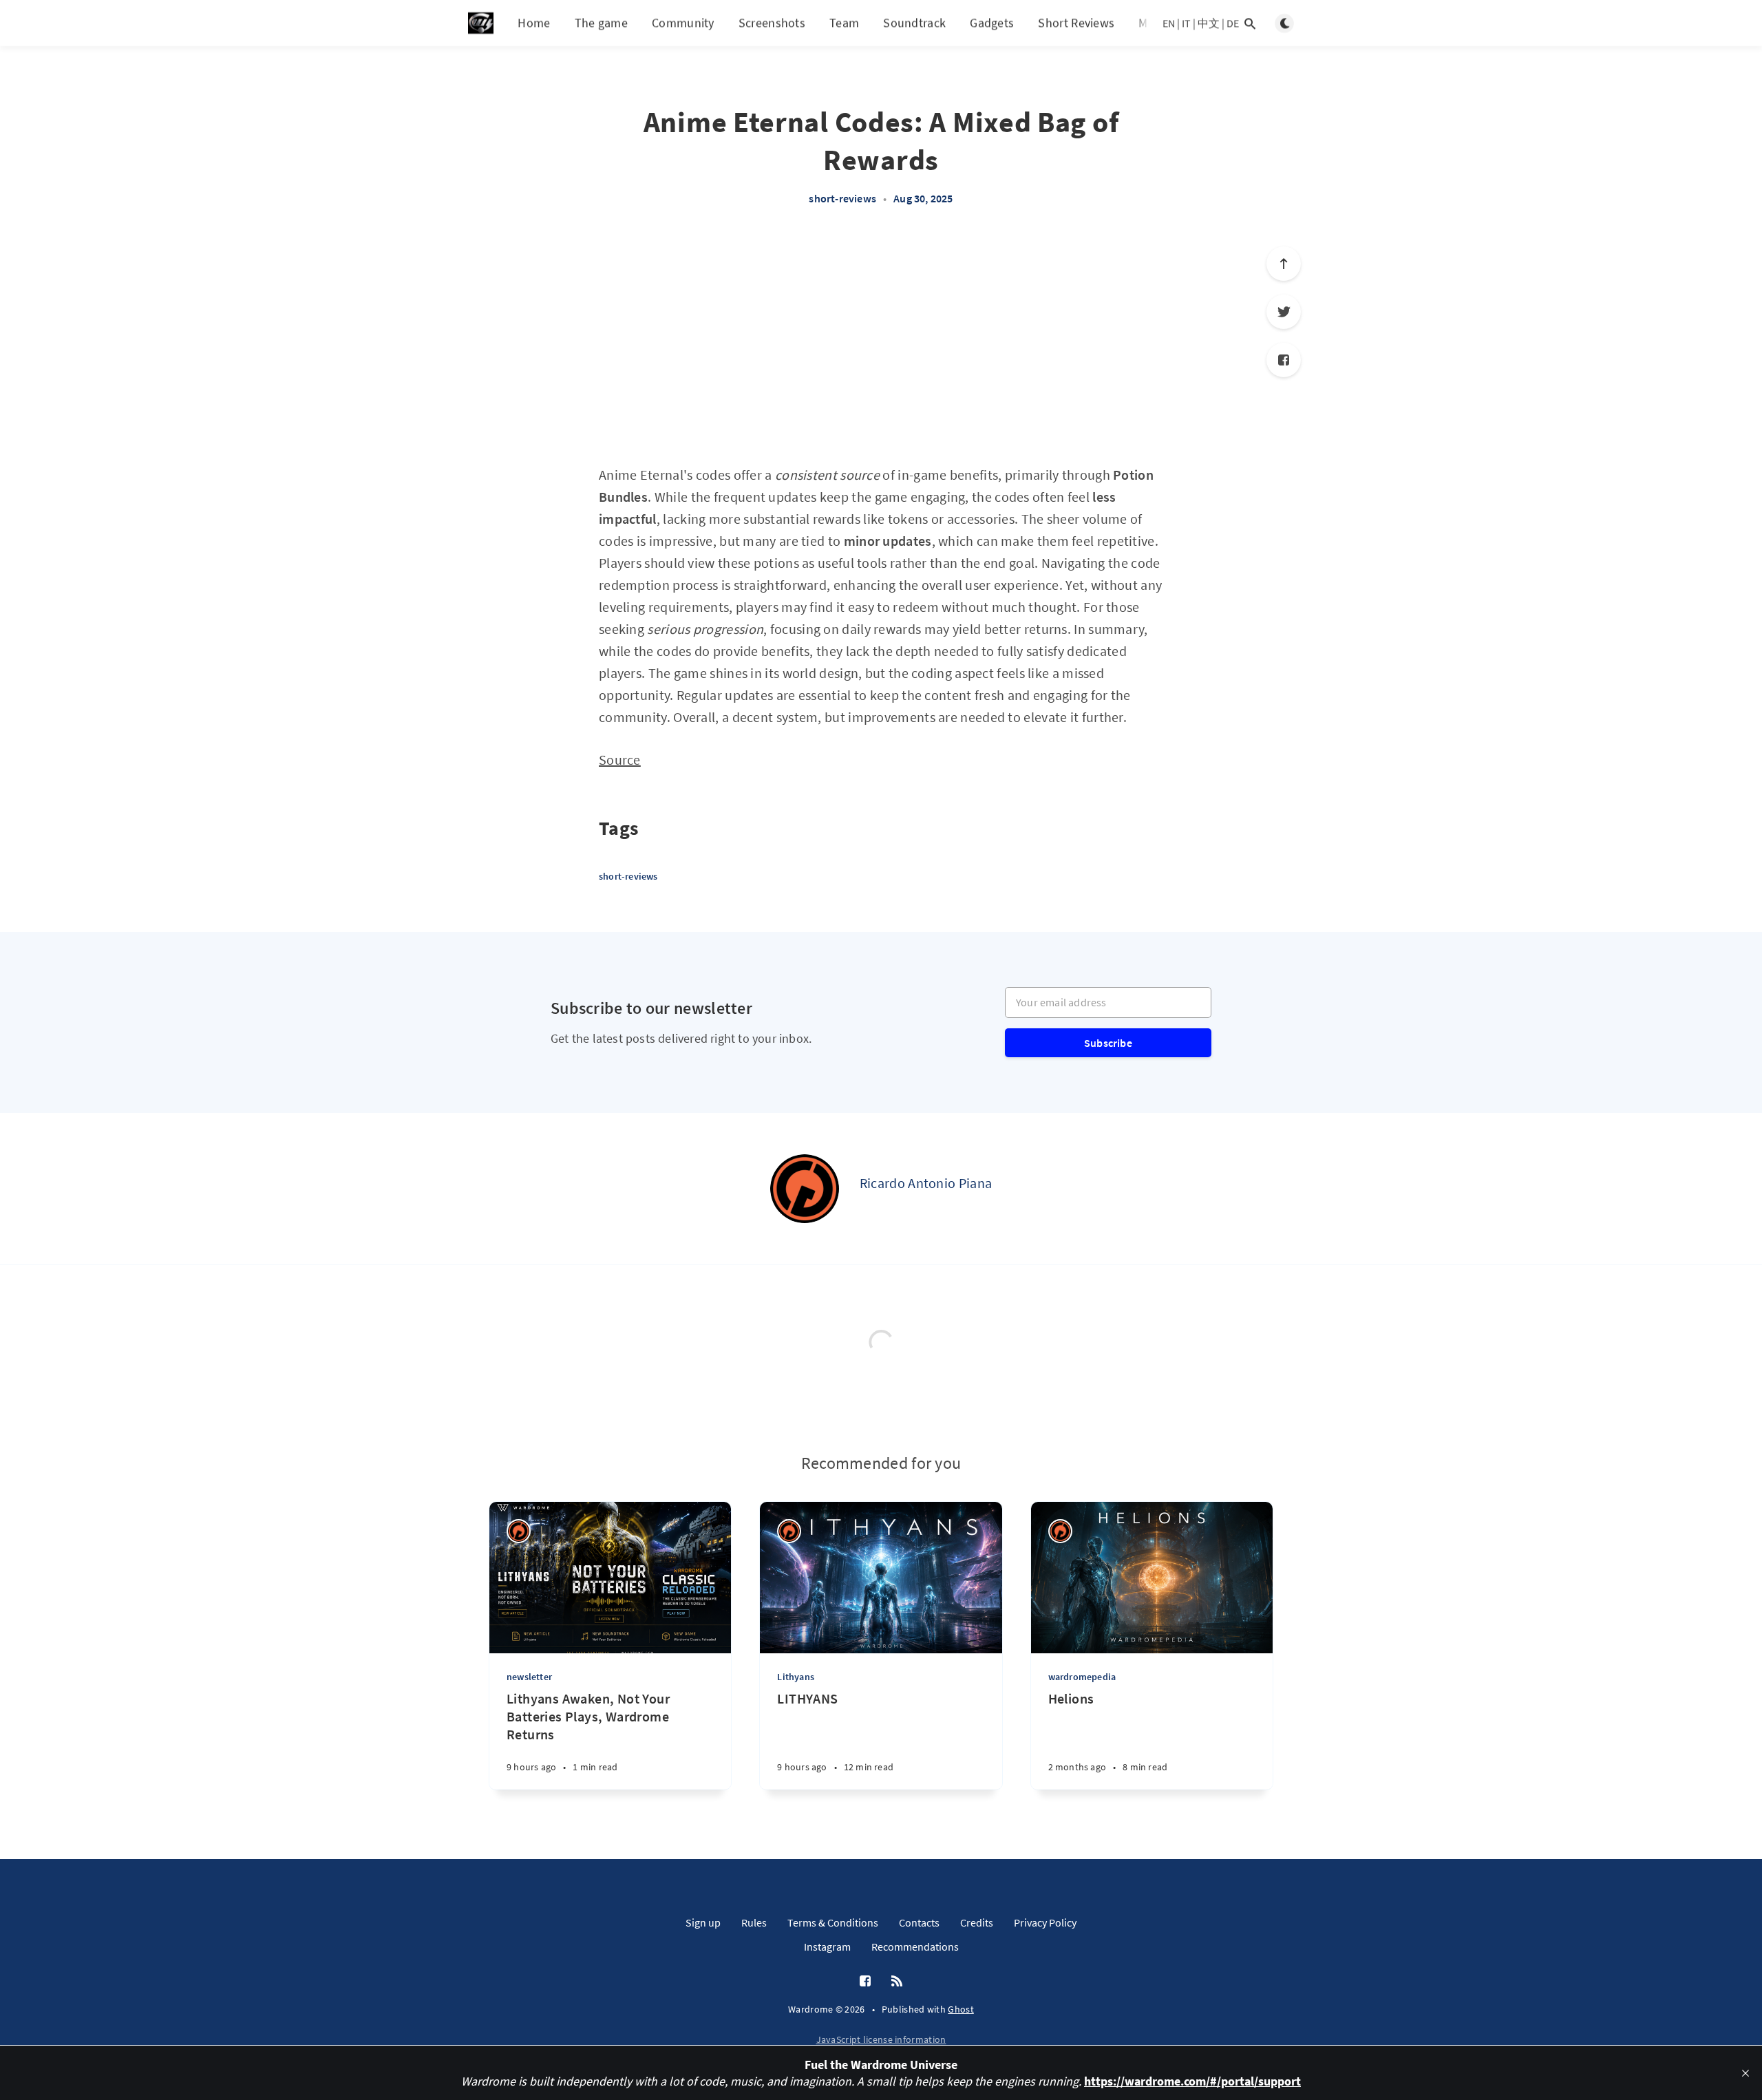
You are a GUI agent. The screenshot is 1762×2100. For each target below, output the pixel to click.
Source (620, 760)
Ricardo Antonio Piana (926, 1183)
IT (1186, 23)
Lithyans (796, 1677)
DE (1233, 23)
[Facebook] (1284, 360)
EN (1169, 23)
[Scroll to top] (1284, 264)
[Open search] (1250, 23)
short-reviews (842, 198)
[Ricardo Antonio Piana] (805, 1189)
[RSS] (897, 1982)
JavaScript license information (881, 2039)
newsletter (529, 1677)
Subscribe (1108, 1043)
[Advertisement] (881, 343)
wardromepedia (1082, 1677)
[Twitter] (1284, 312)
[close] (1745, 2073)
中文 (1209, 23)
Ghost (961, 2009)
